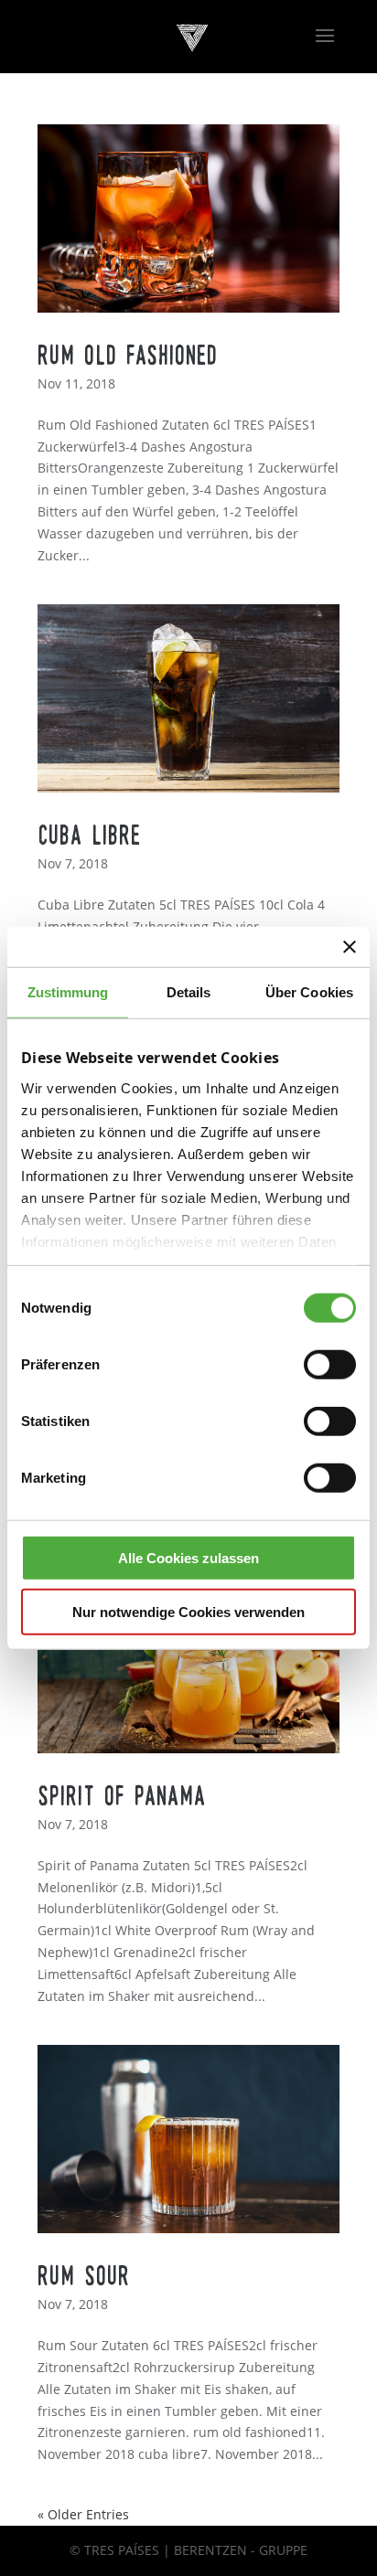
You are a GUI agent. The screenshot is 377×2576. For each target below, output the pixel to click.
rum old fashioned (128, 357)
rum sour (84, 2277)
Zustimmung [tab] (68, 992)
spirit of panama (122, 1797)
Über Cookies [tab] (309, 992)
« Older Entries (83, 2514)
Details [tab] (189, 992)
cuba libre (89, 836)
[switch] (330, 1365)
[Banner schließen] (350, 947)
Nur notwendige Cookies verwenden (188, 1611)
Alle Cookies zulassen (188, 1558)
